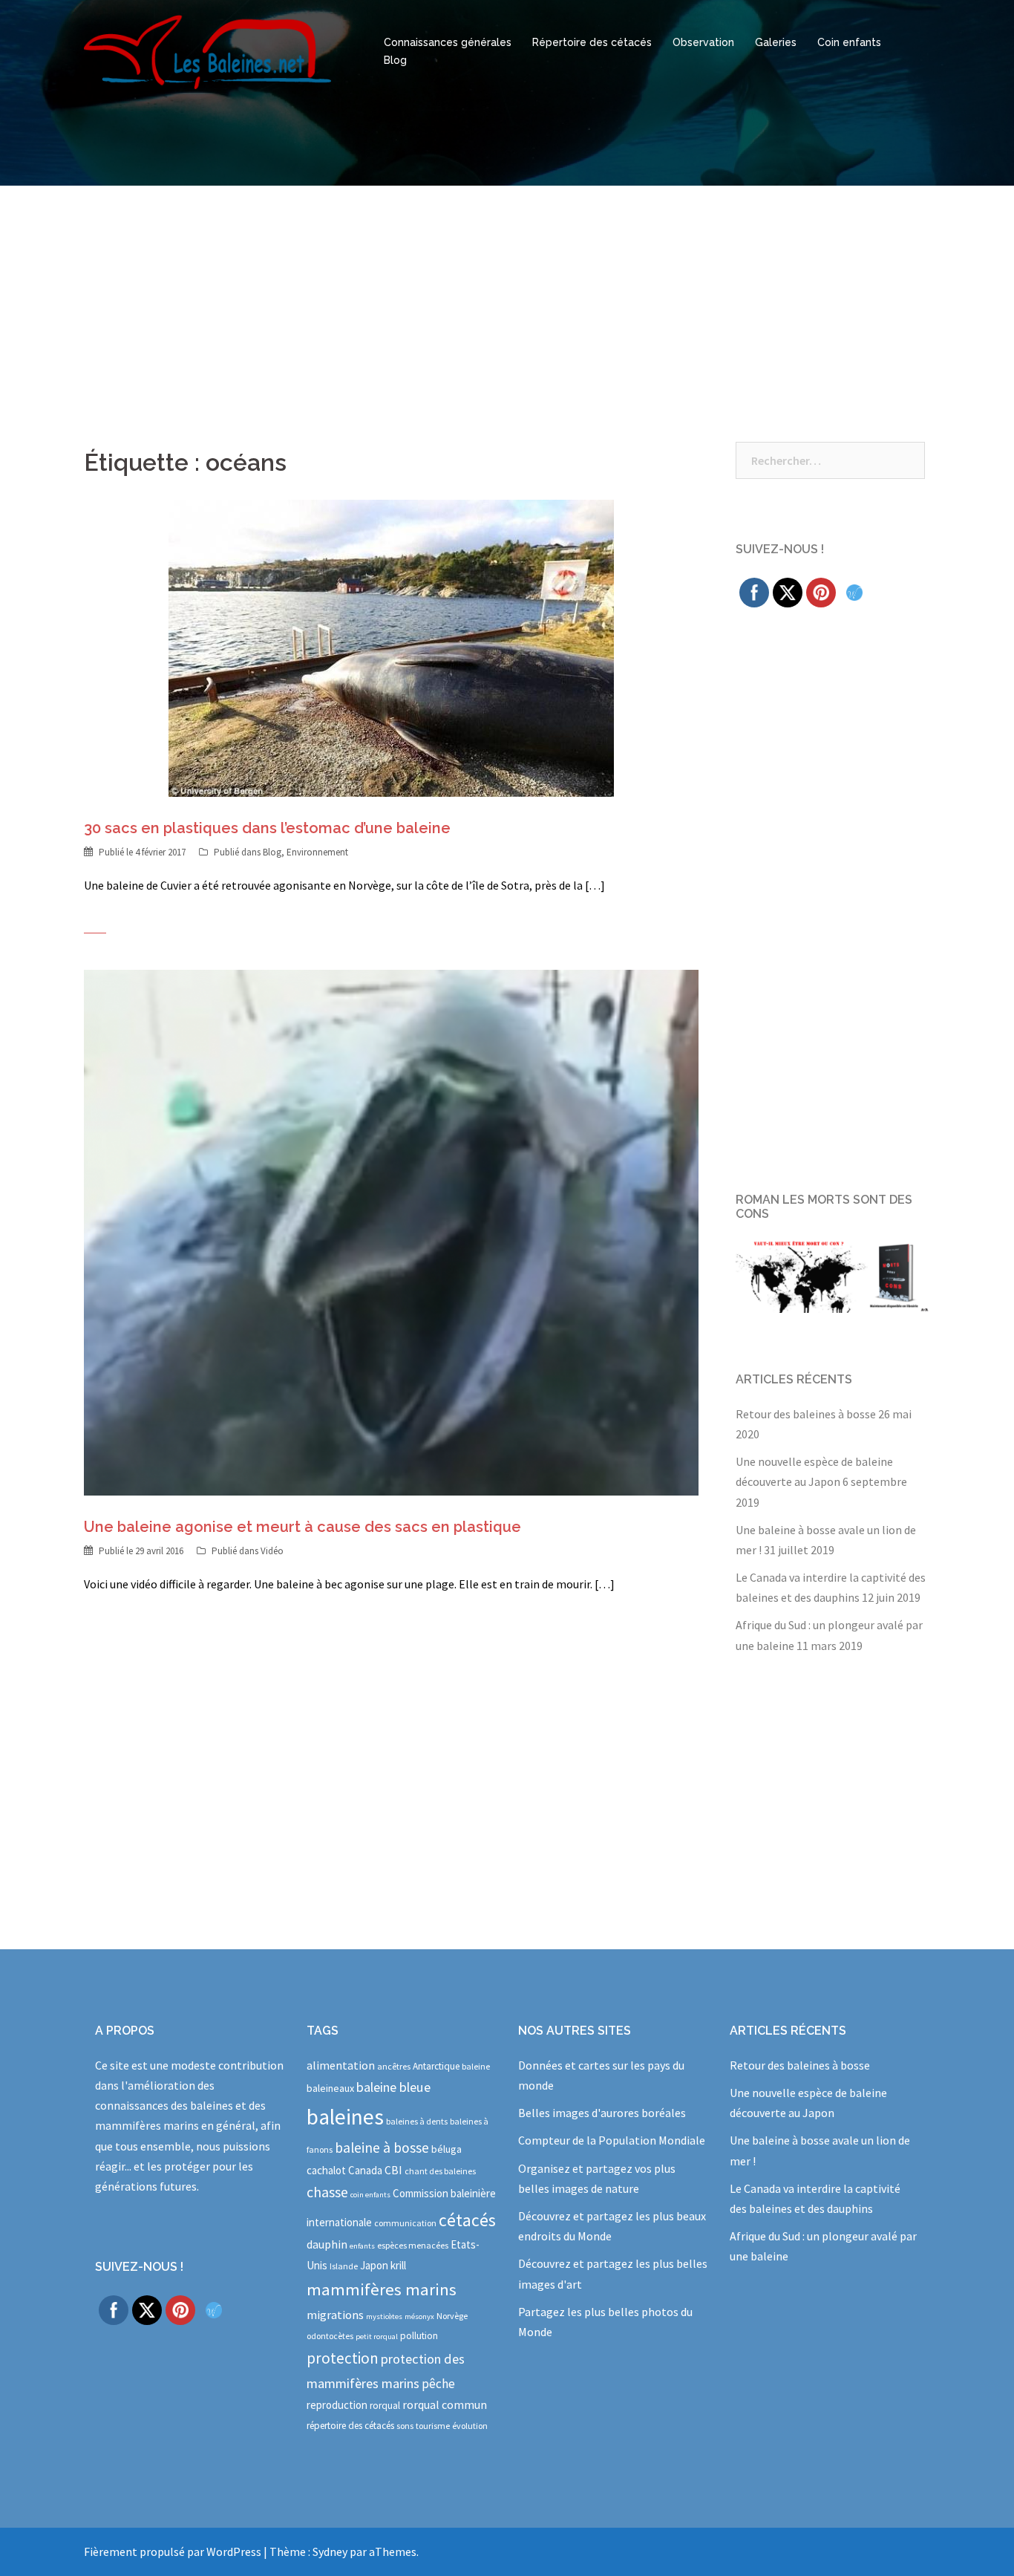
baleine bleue (393, 2087)
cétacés (467, 2220)
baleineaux (330, 2088)
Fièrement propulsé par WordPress (173, 2551)
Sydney (330, 2551)
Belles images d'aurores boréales (602, 2113)
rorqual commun (445, 2404)
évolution (470, 2426)
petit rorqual (377, 2337)
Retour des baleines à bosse (806, 1414)
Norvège (452, 2316)
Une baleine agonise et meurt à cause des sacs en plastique (302, 1527)
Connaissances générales (448, 42)
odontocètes (330, 2336)
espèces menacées (413, 2245)
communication (405, 2223)
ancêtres (394, 2066)
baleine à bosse (382, 2148)
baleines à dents (417, 2121)
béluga (447, 2149)
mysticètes (384, 2316)
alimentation (341, 2065)
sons (405, 2426)
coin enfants (370, 2195)
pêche (438, 2384)
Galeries (776, 42)
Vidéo (272, 1551)
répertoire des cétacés (350, 2426)
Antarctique (436, 2066)
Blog (395, 60)
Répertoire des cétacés (592, 42)
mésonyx (419, 2316)
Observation (703, 42)
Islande (344, 2266)
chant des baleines (440, 2171)
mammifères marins (382, 2289)
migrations (335, 2315)
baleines (345, 2117)
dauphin (327, 2244)
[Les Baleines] (207, 50)
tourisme (433, 2426)
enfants (362, 2246)
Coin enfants (849, 42)
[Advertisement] (507, 297)
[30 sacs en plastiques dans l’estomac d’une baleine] (391, 647)
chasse (327, 2192)
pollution (419, 2336)
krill (398, 2265)
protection (343, 2358)
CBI (393, 2170)
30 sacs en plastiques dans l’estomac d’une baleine (267, 828)
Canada (365, 2170)
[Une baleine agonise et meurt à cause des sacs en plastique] (391, 1231)
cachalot (326, 2170)
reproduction (337, 2405)
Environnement (317, 852)
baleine (476, 2066)
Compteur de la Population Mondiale (612, 2140)
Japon (374, 2265)
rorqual (385, 2406)
